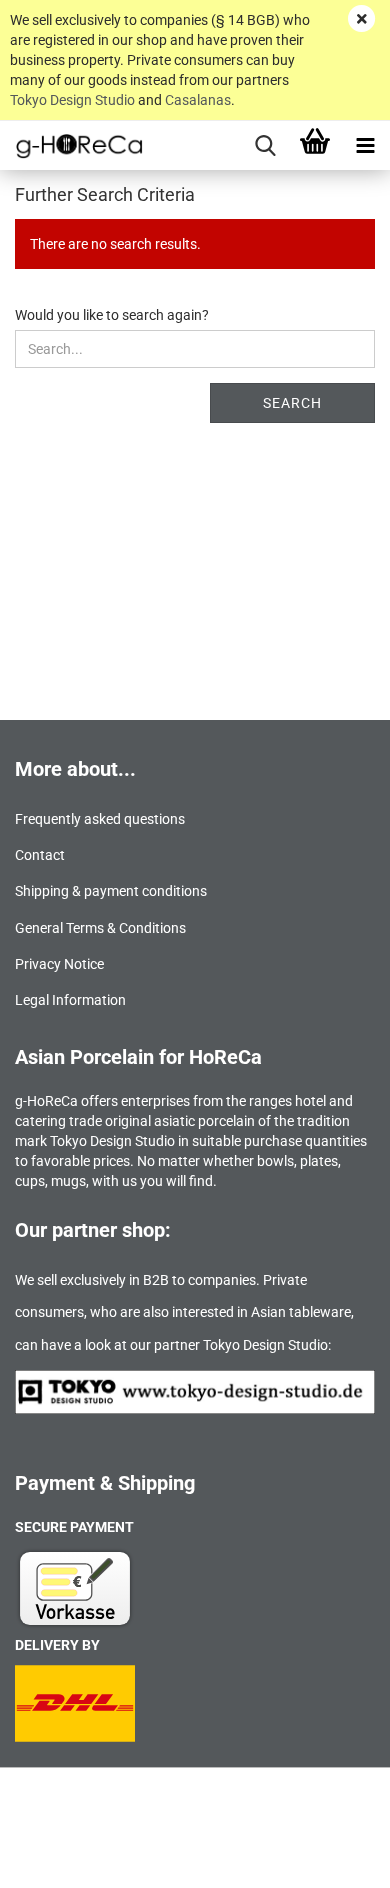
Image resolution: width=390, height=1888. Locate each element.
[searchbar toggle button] (265, 146)
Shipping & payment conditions (111, 891)
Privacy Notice (59, 964)
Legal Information (70, 1000)
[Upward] (335, 1858)
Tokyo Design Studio (72, 100)
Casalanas (198, 100)
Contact (40, 855)
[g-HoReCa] (71, 146)
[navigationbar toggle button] (365, 146)
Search (292, 403)
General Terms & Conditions (100, 928)
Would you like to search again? (112, 315)
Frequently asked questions (100, 819)
